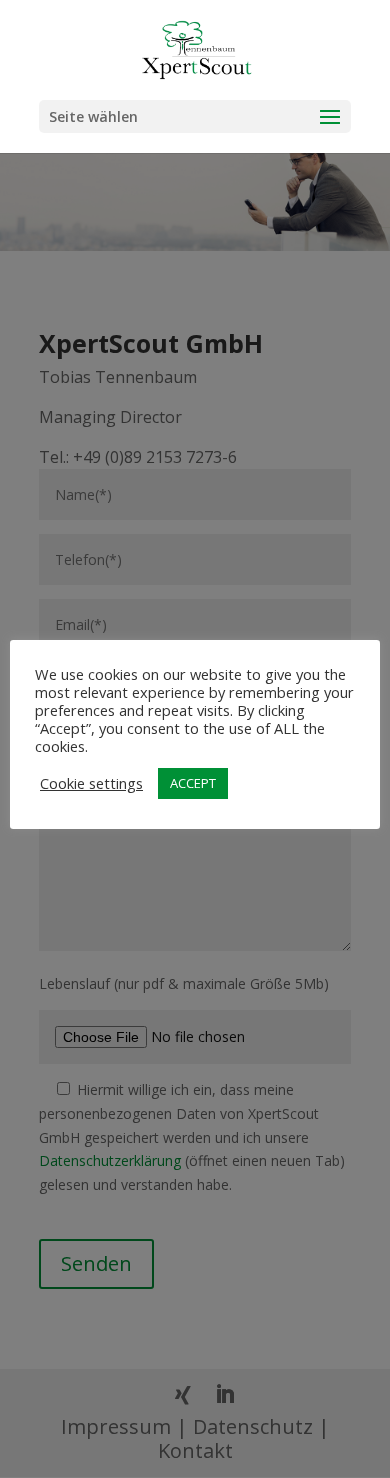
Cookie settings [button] (91, 783)
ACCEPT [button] (193, 783)
